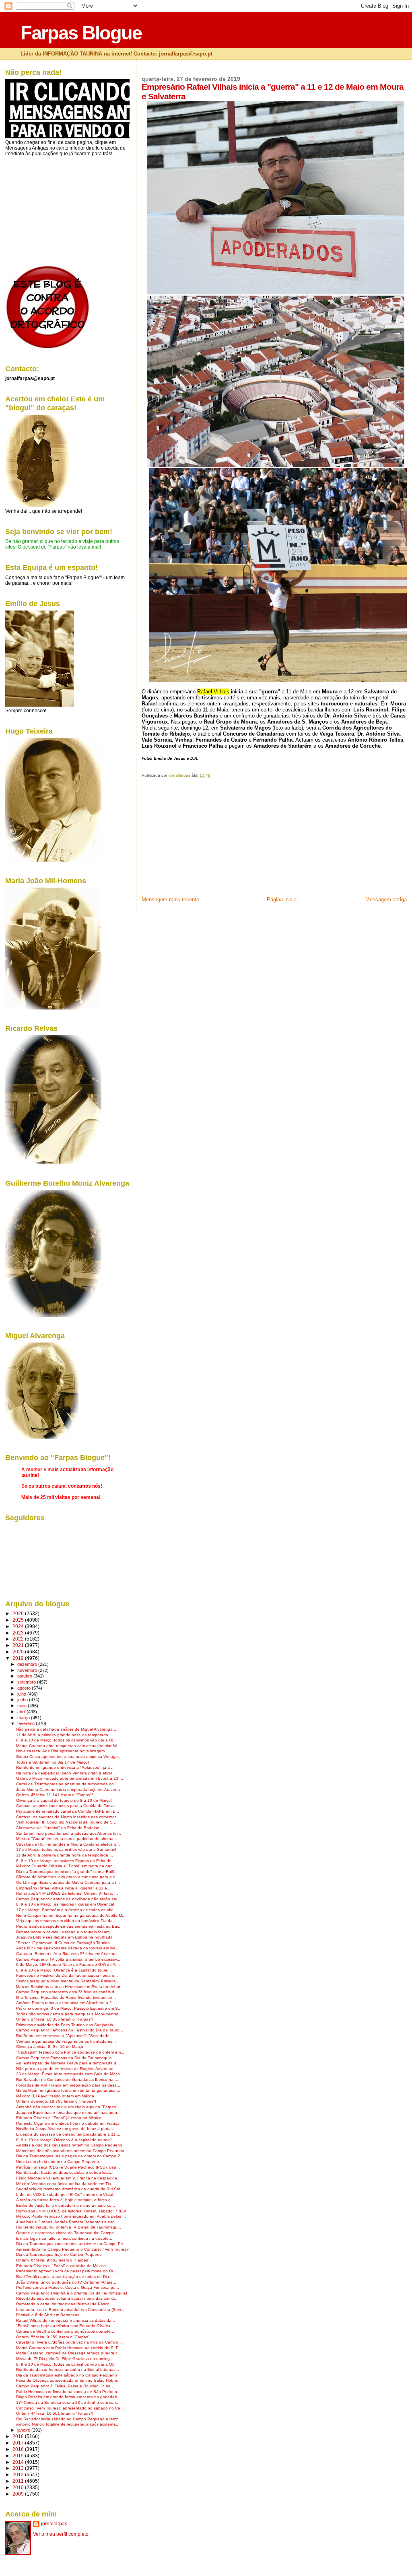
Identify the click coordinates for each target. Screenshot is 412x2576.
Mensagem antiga (386, 899)
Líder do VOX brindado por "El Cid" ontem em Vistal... (66, 2195)
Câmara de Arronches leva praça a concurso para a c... (67, 1877)
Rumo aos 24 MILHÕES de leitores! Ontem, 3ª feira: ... (67, 1893)
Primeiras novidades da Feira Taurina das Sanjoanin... (66, 2025)
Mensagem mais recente (170, 899)
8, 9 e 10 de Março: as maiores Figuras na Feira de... (66, 1861)
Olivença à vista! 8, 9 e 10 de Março (50, 2047)
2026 (19, 1613)
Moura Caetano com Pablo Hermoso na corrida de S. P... (69, 2348)
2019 (19, 1658)
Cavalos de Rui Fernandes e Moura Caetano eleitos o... (68, 1844)
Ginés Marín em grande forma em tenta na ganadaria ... (68, 2090)
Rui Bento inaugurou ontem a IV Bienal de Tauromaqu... (69, 2227)
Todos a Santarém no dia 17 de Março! (53, 1762)
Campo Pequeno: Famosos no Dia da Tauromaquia (64, 2058)
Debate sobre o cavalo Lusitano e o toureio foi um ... (65, 1932)
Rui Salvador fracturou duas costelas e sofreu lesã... (65, 2172)
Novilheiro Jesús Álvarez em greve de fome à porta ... (66, 2129)
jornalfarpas (54, 2524)
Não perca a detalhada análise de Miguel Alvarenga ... (67, 1729)
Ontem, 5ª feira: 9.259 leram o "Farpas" (53, 2337)
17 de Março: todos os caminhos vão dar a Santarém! (66, 1849)
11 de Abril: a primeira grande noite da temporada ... (65, 1735)
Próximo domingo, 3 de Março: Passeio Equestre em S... (69, 2008)
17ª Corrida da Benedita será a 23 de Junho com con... (68, 2402)
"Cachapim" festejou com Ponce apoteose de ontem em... (70, 2052)
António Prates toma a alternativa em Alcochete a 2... (66, 2003)
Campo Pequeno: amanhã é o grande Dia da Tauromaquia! (72, 2293)
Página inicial (282, 899)
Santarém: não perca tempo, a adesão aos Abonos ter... (69, 1833)
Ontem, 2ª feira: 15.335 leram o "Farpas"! (55, 2019)
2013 (19, 2468)
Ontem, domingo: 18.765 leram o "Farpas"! (56, 2101)
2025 (19, 1620)
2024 (19, 1626)
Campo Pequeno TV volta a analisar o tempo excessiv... (68, 1959)
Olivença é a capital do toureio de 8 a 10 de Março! (64, 1800)
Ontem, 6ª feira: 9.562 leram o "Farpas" (53, 2260)
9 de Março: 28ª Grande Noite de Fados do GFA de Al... (68, 1964)
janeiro (24, 2430)
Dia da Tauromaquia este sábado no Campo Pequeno (67, 2375)
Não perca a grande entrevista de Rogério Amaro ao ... (67, 2069)
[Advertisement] (202, 840)
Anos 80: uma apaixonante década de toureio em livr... (67, 1948)
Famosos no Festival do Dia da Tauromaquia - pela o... (67, 1975)
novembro (28, 1670)
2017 (19, 2443)
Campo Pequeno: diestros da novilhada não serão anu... (69, 1899)
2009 (19, 2494)
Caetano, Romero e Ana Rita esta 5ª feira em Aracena (66, 1954)
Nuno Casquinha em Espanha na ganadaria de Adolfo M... (71, 1915)
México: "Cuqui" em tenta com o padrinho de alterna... (67, 1839)
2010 (19, 2487)
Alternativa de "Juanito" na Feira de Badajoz (58, 1828)
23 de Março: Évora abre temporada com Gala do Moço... (70, 2074)
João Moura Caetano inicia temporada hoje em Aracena (68, 1790)
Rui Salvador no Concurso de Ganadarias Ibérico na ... (67, 2080)
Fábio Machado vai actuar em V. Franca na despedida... (68, 2178)
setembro (27, 1682)
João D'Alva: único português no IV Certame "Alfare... (66, 2282)
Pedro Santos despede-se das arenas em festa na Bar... (69, 1926)
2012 (19, 2474)
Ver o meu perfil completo (61, 2534)
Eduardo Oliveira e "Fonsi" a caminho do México (61, 2266)
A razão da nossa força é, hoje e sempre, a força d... (65, 2200)
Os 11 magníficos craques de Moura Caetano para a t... (68, 1882)
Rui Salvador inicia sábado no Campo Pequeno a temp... (69, 2419)
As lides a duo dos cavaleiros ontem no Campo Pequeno (69, 2145)
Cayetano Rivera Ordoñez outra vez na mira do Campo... (69, 2342)
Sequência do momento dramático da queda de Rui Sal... (70, 2189)
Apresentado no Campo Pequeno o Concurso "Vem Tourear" (73, 2249)
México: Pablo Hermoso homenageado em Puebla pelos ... (71, 2216)
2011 (19, 2481)
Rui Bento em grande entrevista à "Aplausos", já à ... (65, 1767)
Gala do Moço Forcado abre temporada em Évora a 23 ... (70, 1778)
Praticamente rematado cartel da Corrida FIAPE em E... (68, 1811)
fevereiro (27, 1723)
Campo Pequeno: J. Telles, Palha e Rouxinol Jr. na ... (66, 2386)
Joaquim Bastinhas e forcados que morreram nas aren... (68, 2112)
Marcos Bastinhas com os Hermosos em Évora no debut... (70, 1987)
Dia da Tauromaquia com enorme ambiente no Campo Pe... (71, 2244)
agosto (25, 1688)
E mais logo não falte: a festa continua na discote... (64, 2238)
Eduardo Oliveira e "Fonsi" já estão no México (59, 2118)
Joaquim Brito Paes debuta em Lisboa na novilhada (64, 1937)
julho (22, 1694)
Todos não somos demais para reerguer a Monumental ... (69, 2014)
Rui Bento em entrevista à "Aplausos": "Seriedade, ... (66, 2036)
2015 (19, 2456)
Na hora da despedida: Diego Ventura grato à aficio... (66, 1773)
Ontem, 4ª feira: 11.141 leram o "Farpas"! (55, 1795)
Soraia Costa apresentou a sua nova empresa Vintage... (69, 1757)
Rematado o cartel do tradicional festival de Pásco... (65, 2304)
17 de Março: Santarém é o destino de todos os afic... (66, 1910)
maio (23, 1706)
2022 (19, 1639)
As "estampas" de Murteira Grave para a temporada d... (68, 2063)
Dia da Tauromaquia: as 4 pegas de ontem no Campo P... (70, 2156)
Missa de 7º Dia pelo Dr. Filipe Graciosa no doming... (65, 2359)
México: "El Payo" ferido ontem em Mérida (55, 2096)
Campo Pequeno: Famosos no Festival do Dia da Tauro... (70, 2030)
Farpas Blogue (81, 33)
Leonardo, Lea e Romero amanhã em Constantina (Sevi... (70, 2310)
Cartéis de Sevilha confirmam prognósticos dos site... (65, 2331)
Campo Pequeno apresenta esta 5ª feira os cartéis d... (67, 1992)
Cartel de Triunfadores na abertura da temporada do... (67, 1784)
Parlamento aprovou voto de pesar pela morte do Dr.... (67, 2271)
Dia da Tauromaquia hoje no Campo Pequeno (59, 2254)
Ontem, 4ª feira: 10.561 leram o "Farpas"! (55, 2413)
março (24, 1718)
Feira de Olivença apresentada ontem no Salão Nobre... (68, 2380)
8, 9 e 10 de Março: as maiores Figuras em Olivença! (65, 1904)
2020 (19, 1652)
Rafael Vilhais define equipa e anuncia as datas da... (66, 2320)
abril (22, 1712)
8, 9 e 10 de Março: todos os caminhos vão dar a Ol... (66, 1740)
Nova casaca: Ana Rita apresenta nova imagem (60, 1751)
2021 (19, 1645)
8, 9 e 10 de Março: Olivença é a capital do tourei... (64, 1970)
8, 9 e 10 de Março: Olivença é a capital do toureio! (64, 2140)
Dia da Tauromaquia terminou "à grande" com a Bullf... (67, 1872)
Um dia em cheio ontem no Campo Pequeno (58, 2162)
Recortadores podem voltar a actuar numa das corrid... (67, 2298)
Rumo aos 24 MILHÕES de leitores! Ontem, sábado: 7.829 (71, 2211)
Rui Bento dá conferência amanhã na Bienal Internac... (68, 2369)
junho (23, 1700)
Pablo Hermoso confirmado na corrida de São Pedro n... (68, 2392)
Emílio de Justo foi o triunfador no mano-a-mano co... (66, 2205)
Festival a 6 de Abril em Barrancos (48, 2315)
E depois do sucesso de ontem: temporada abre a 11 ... (68, 2134)
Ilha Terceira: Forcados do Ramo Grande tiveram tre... (66, 1997)
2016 (19, 2449)
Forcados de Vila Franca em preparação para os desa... (68, 2085)
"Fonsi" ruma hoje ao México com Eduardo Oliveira (63, 2326)
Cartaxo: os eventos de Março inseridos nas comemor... (68, 1817)
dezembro (28, 1664)
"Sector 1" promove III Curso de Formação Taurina (63, 1943)
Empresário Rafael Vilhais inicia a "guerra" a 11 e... (63, 1888)
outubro (25, 1676)
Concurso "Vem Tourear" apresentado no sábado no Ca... (70, 2408)
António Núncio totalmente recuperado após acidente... (68, 2424)
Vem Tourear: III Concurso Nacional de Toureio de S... (66, 1822)
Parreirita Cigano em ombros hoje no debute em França (68, 2123)
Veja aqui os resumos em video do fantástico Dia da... (66, 1921)
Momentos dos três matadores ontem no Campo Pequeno (70, 2151)
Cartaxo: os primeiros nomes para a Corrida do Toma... (67, 1806)
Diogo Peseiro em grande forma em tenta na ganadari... (68, 2397)
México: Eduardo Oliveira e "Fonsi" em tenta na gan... (66, 1866)
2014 (19, 2462)
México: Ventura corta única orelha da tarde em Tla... (65, 2184)
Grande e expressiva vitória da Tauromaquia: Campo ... (67, 2233)
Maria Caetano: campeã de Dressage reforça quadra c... (69, 2353)
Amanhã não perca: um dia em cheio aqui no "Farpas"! (67, 2107)
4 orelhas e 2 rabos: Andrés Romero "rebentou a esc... (67, 2222)
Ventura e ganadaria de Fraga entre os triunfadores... (66, 2041)
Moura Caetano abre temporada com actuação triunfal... (68, 1746)
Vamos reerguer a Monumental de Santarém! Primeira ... (68, 1981)
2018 (19, 2436)
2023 (19, 1633)
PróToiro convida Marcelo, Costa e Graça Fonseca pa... (68, 2287)
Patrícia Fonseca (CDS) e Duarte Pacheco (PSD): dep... (68, 2167)
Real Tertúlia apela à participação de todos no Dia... (64, 2277)
